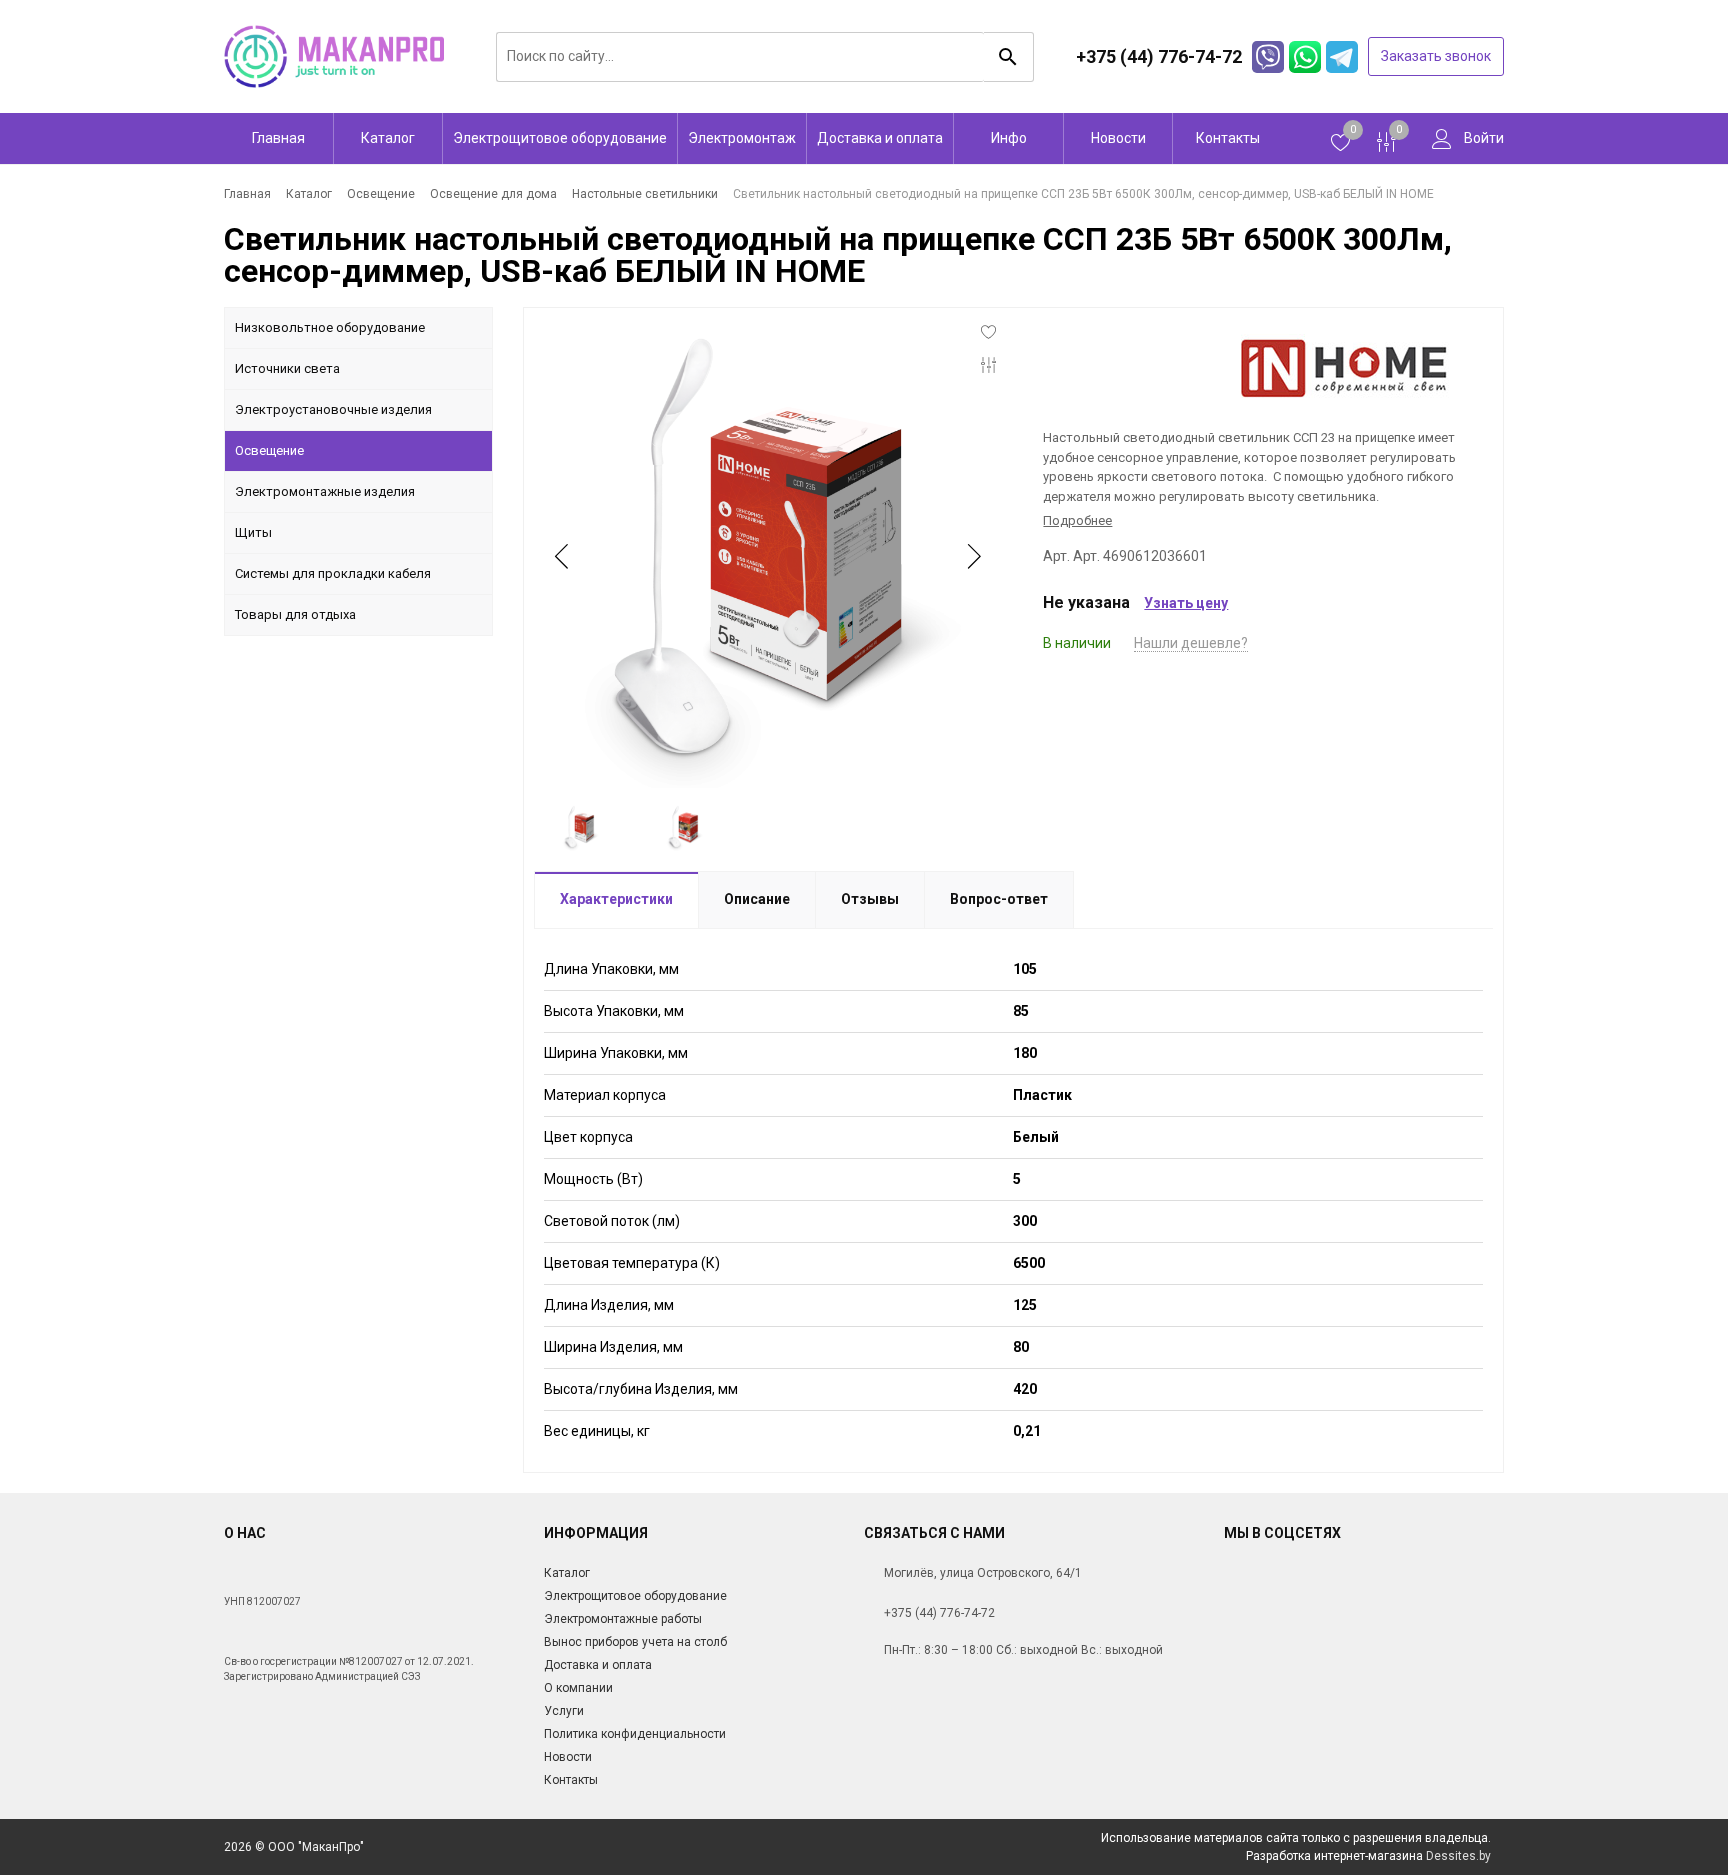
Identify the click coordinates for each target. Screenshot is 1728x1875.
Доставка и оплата (880, 138)
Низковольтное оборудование (330, 327)
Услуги (564, 1711)
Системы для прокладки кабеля (333, 573)
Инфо (1009, 138)
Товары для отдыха (295, 614)
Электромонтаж (742, 138)
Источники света (287, 368)
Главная (278, 138)
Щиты (253, 532)
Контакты (1228, 138)
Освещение (269, 450)
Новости (1118, 138)
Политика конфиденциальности (635, 1734)
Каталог (388, 138)
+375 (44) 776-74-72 (939, 1613)
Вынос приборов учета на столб (635, 1642)
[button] (973, 556)
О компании (578, 1688)
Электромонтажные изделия (325, 491)
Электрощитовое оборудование (560, 138)
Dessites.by (1458, 1856)
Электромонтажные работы (623, 1619)
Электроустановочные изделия (333, 409)
